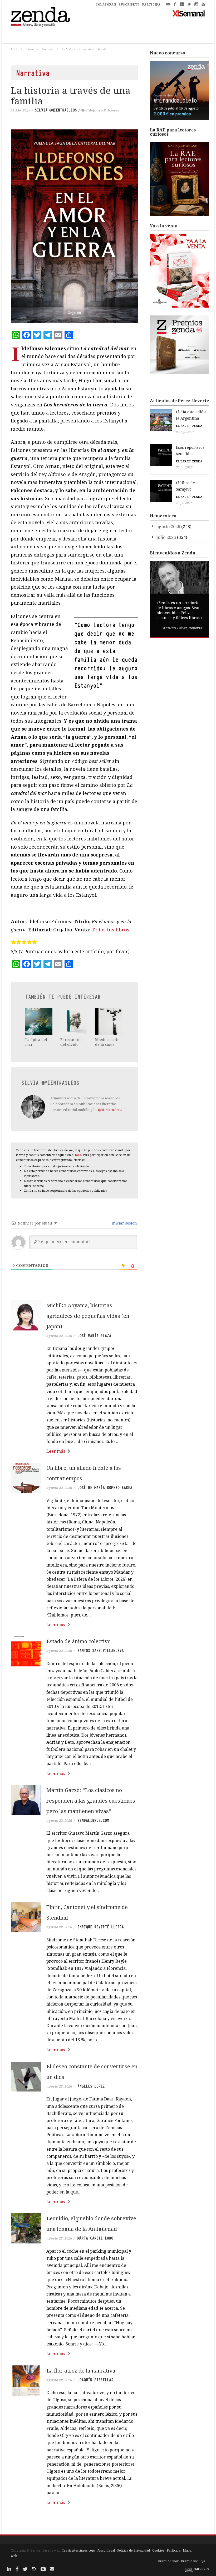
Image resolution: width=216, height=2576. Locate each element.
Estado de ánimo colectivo (78, 1641)
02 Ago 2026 (185, 432)
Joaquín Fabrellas (95, 2380)
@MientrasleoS (110, 1110)
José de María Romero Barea (105, 1488)
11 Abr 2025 (20, 110)
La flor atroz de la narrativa (81, 2371)
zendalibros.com (93, 1820)
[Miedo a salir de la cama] (109, 1021)
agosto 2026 (168, 527)
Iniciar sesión (124, 1223)
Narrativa (48, 49)
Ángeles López (91, 2086)
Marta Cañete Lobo (95, 2238)
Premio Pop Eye (193, 2561)
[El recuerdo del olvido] (74, 1021)
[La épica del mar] (39, 1021)
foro (78, 1155)
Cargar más (74, 2522)
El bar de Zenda (189, 426)
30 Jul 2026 (184, 467)
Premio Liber (168, 2561)
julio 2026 (166, 537)
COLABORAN (106, 4)
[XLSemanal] (189, 13)
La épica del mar (36, 1042)
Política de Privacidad (134, 2550)
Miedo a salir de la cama (107, 1042)
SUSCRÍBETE (129, 4)
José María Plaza (94, 1336)
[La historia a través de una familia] (74, 226)
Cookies (158, 2550)
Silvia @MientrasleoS (56, 110)
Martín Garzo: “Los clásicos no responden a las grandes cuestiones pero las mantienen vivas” (91, 1801)
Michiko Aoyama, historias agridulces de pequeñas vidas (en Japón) (88, 1316)
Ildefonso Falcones (103, 110)
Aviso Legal (106, 2550)
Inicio (14, 49)
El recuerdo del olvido (71, 1042)
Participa (174, 2550)
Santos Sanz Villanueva (101, 1651)
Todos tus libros (111, 930)
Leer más (56, 1451)
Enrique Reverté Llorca (101, 1927)
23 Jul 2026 (184, 503)
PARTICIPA (151, 4)
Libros (30, 49)
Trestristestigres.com (78, 2550)
